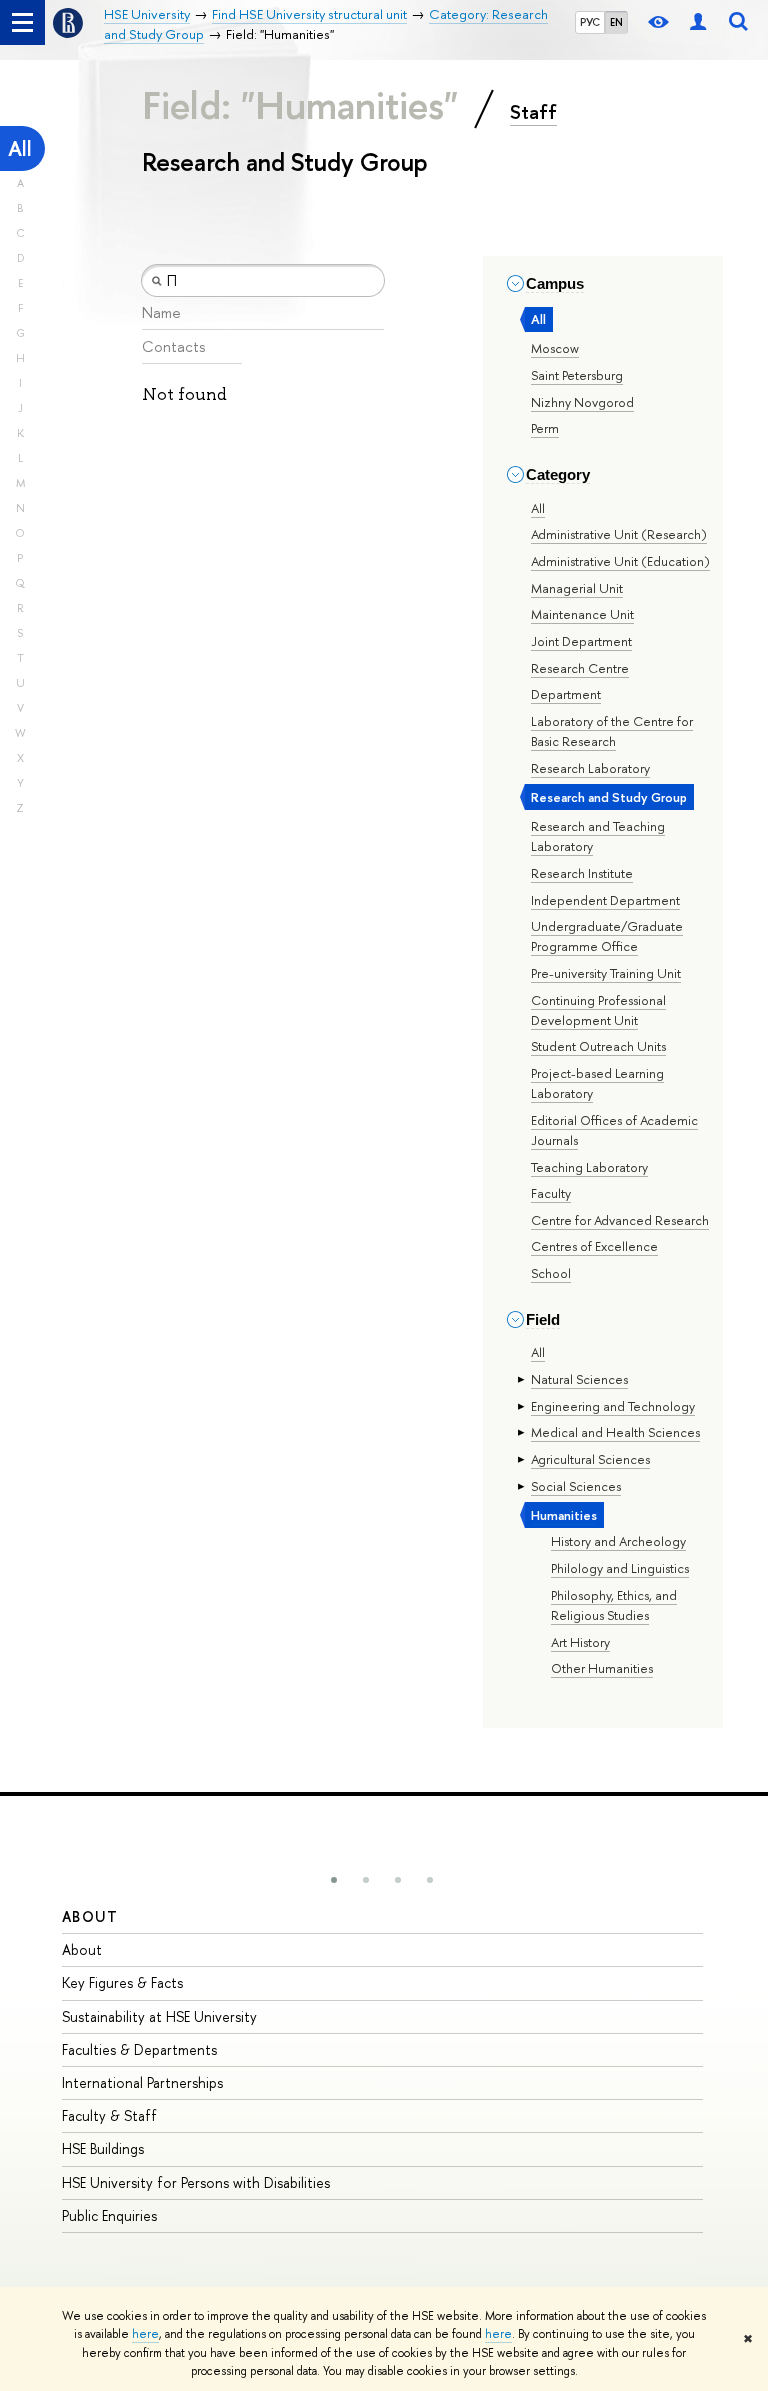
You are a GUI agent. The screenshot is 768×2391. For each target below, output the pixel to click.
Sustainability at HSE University (159, 2016)
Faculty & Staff (109, 2115)
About (90, 1916)
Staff (533, 112)
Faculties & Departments (139, 2049)
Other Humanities (602, 1668)
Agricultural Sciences (590, 1459)
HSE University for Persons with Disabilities (196, 2182)
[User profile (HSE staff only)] (698, 22)
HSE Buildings (103, 2148)
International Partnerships (142, 2082)
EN (616, 22)
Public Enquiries (109, 2215)
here (145, 2334)
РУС (590, 22)
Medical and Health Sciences (615, 1432)
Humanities (564, 1515)
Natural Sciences (579, 1379)
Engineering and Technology (613, 1406)
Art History (580, 1642)
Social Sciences (576, 1486)
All (20, 148)
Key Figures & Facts (122, 1982)
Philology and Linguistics (620, 1568)
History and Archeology (618, 1541)
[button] (334, 1880)
